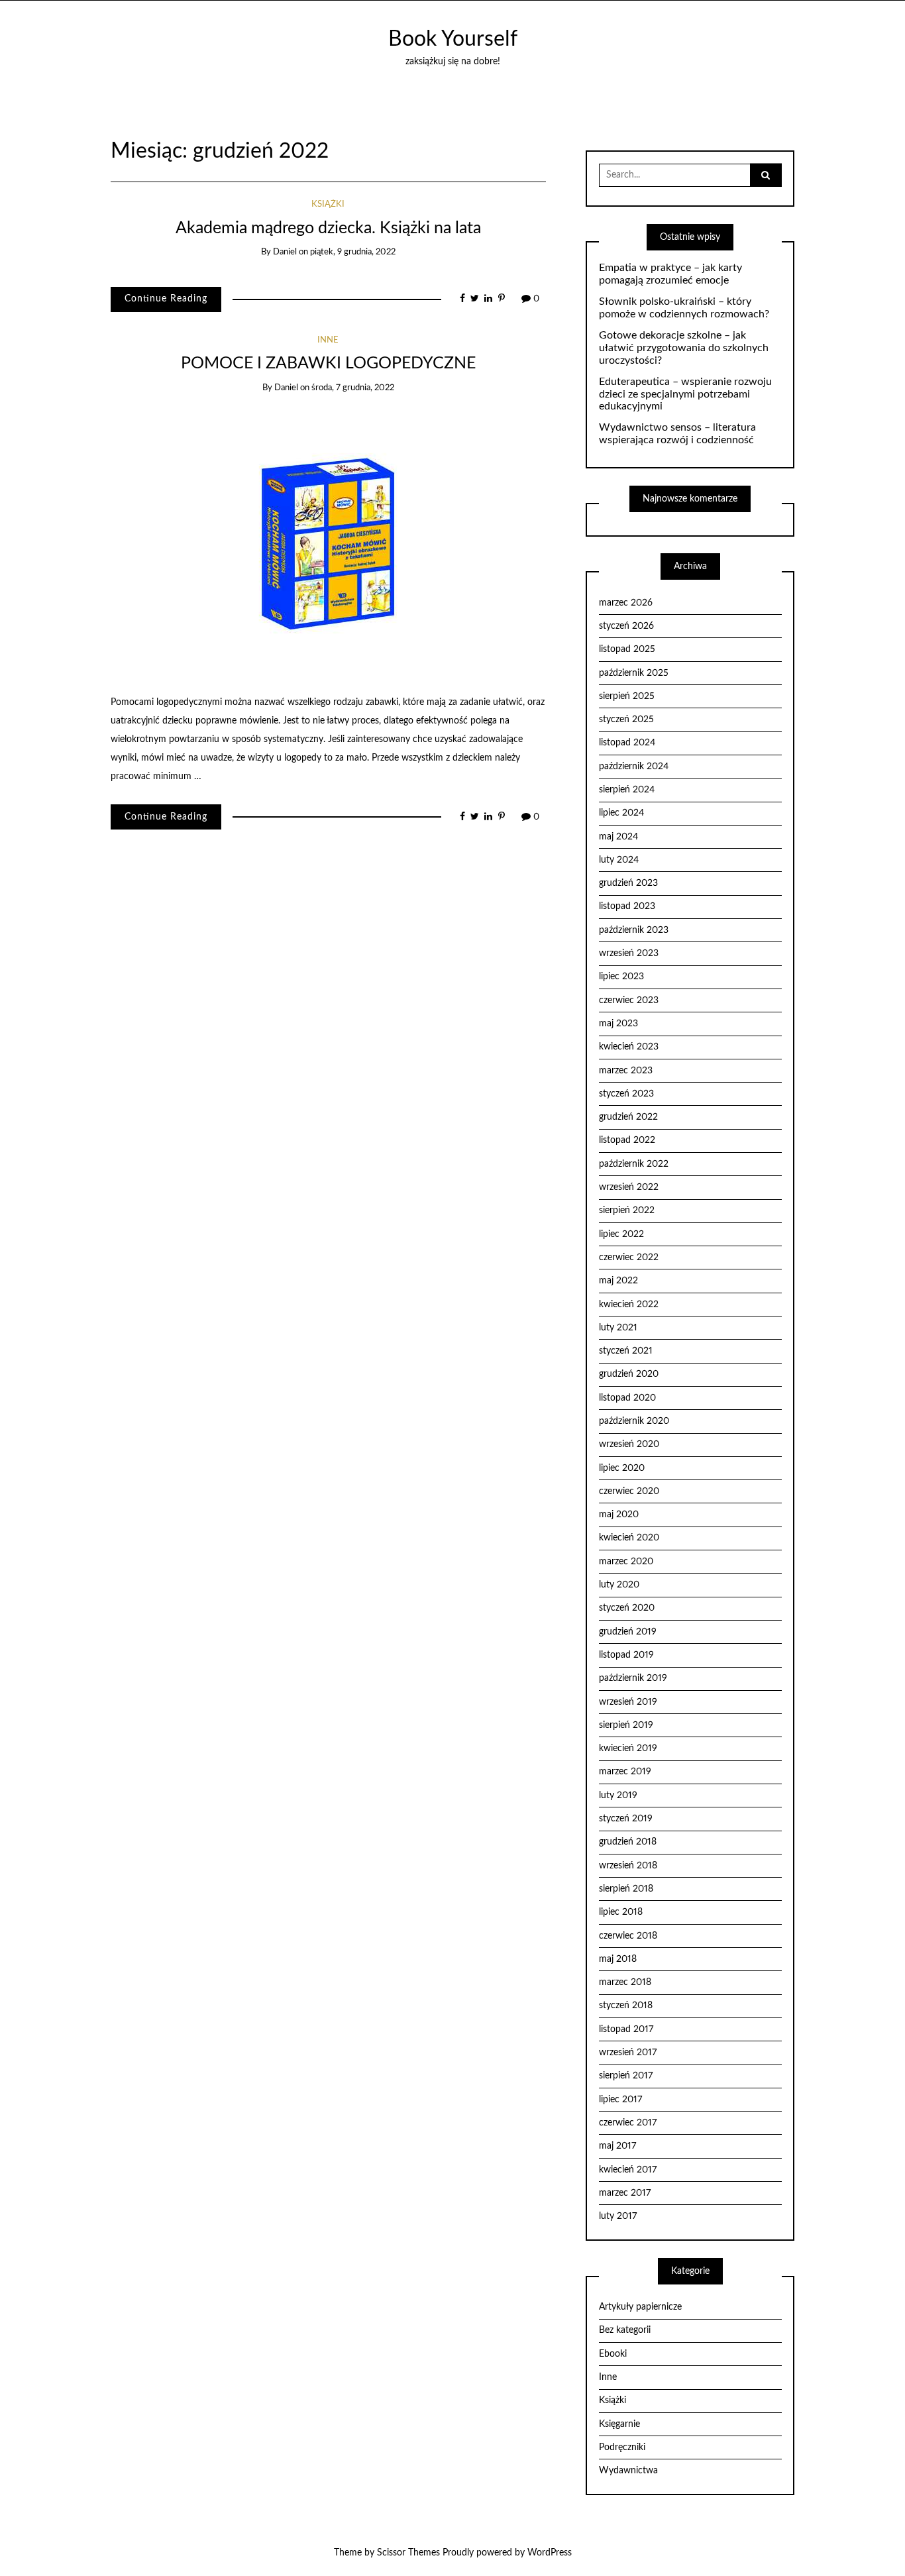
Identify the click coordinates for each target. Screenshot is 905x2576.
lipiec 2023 (621, 977)
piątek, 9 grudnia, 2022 (353, 252)
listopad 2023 (627, 906)
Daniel (285, 252)
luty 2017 (618, 2216)
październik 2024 (634, 767)
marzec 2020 (626, 1562)
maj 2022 (618, 1281)
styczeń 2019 (626, 1819)
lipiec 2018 (621, 1912)
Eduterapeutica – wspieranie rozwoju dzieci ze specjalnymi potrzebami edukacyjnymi (685, 394)
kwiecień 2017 (628, 2170)
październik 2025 (634, 673)
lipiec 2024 (621, 813)
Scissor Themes (408, 2553)
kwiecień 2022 (629, 1305)
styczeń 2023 (626, 1094)
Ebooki (613, 2354)
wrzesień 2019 (628, 1702)
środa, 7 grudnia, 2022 (353, 388)
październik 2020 (634, 1421)
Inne (328, 340)
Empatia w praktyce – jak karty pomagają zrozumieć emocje (670, 274)
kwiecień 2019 (628, 1748)
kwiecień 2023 (629, 1047)
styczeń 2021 (626, 1351)
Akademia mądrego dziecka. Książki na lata (328, 228)
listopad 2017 (626, 2029)
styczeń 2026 (626, 626)
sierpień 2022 (627, 1210)
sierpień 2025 (627, 696)
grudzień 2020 (629, 1374)
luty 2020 (619, 1585)
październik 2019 (633, 1678)
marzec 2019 (625, 1772)
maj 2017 (617, 2146)
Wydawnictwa (628, 2471)
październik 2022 (634, 1164)
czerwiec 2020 (629, 1491)
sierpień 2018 (626, 1889)
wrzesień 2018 (628, 1866)
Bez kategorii (625, 2330)
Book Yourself (453, 39)
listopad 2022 (627, 1140)
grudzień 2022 (628, 1117)
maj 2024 (618, 837)
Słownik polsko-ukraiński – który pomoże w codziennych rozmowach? (684, 308)
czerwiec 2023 (629, 1000)
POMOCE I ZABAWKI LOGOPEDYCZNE (328, 363)
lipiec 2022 (621, 1234)
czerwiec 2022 (629, 1258)
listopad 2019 (626, 1655)
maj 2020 (619, 1515)
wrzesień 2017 (628, 2053)
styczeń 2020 (627, 1608)
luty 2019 (618, 1796)
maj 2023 (618, 1024)
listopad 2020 (627, 1398)
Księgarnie (619, 2424)
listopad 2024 (627, 743)
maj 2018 (618, 1959)
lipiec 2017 (620, 2100)
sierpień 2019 (626, 1725)
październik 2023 (634, 930)
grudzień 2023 (628, 883)
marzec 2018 (625, 1982)
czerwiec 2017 (628, 2123)
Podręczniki (622, 2447)
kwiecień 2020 (629, 1538)
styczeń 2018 (626, 2006)
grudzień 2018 (628, 1842)
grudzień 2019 (628, 1632)
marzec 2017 (625, 2193)
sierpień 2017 (626, 2076)
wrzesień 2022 (629, 1187)
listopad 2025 (627, 649)
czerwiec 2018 (628, 1936)
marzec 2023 (626, 1071)
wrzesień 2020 (629, 1444)
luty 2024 (619, 860)
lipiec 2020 (622, 1468)
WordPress (550, 2553)
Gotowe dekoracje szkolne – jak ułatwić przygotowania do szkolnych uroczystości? (684, 348)
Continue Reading (166, 299)
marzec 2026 (626, 603)
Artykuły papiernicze (640, 2307)
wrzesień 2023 (629, 953)
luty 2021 (618, 1328)
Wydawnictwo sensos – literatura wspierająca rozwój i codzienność (677, 434)
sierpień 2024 (627, 790)
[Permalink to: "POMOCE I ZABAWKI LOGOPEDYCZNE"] (328, 543)
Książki (328, 204)
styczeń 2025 (626, 720)
